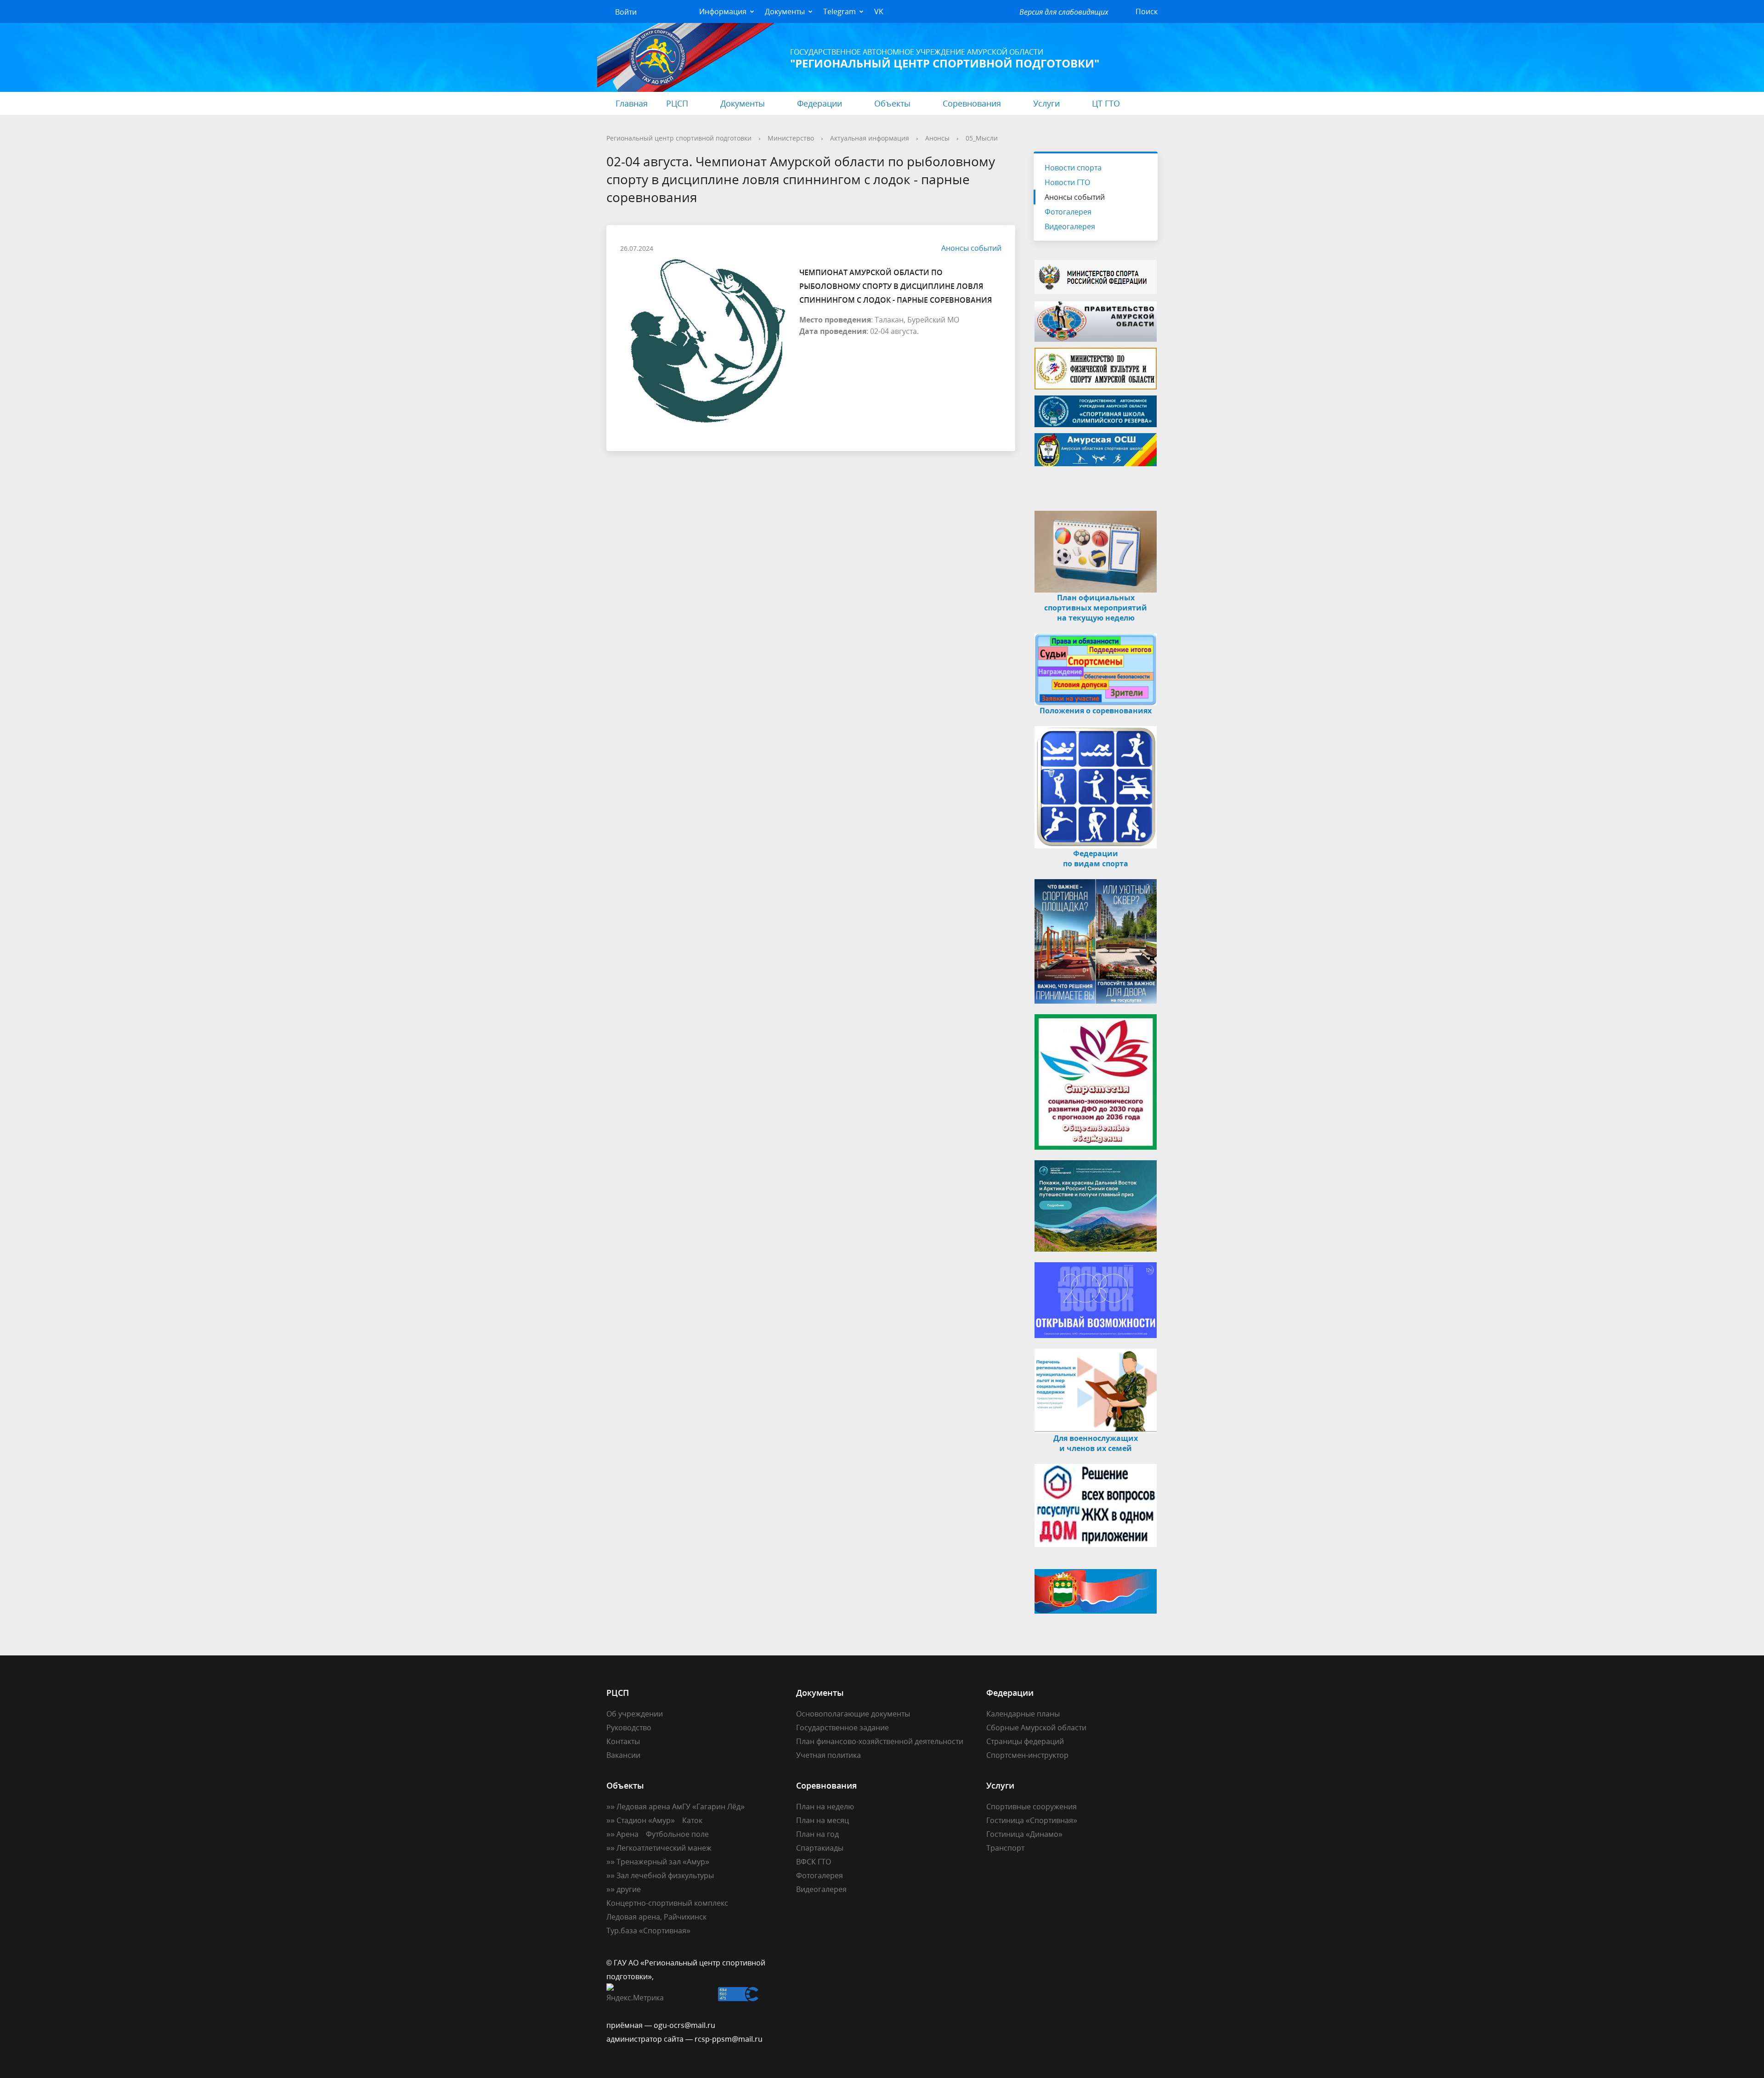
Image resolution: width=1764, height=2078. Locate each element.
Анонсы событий (971, 248)
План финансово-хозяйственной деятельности (880, 1741)
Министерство (791, 138)
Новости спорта (1073, 168)
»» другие (624, 1889)
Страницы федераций (1025, 1741)
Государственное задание (842, 1728)
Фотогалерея (1068, 212)
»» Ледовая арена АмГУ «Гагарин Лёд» (676, 1807)
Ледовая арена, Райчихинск (656, 1917)
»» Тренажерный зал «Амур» (658, 1862)
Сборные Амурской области (1036, 1728)
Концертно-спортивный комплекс (667, 1903)
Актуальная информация (870, 138)
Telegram (840, 11)
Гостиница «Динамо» (1024, 1834)
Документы (785, 11)
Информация (723, 11)
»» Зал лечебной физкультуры (660, 1875)
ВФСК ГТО (814, 1862)
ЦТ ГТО (1106, 103)
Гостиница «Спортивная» (1032, 1820)
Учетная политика (828, 1755)
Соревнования (972, 103)
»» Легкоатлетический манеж (659, 1848)
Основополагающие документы (853, 1714)
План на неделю (825, 1807)
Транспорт (1005, 1848)
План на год (817, 1834)
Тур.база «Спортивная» (648, 1931)
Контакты (623, 1741)
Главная (632, 103)
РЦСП (677, 103)
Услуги (1046, 103)
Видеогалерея (1070, 226)
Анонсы (937, 138)
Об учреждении (635, 1714)
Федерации (820, 103)
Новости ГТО (1067, 182)
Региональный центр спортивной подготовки (679, 138)
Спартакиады (820, 1848)
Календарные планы (1023, 1714)
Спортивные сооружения (1032, 1807)
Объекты (892, 103)
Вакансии (623, 1755)
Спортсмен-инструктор (1027, 1755)
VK (879, 11)
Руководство (629, 1728)
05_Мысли (982, 138)
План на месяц (823, 1820)
